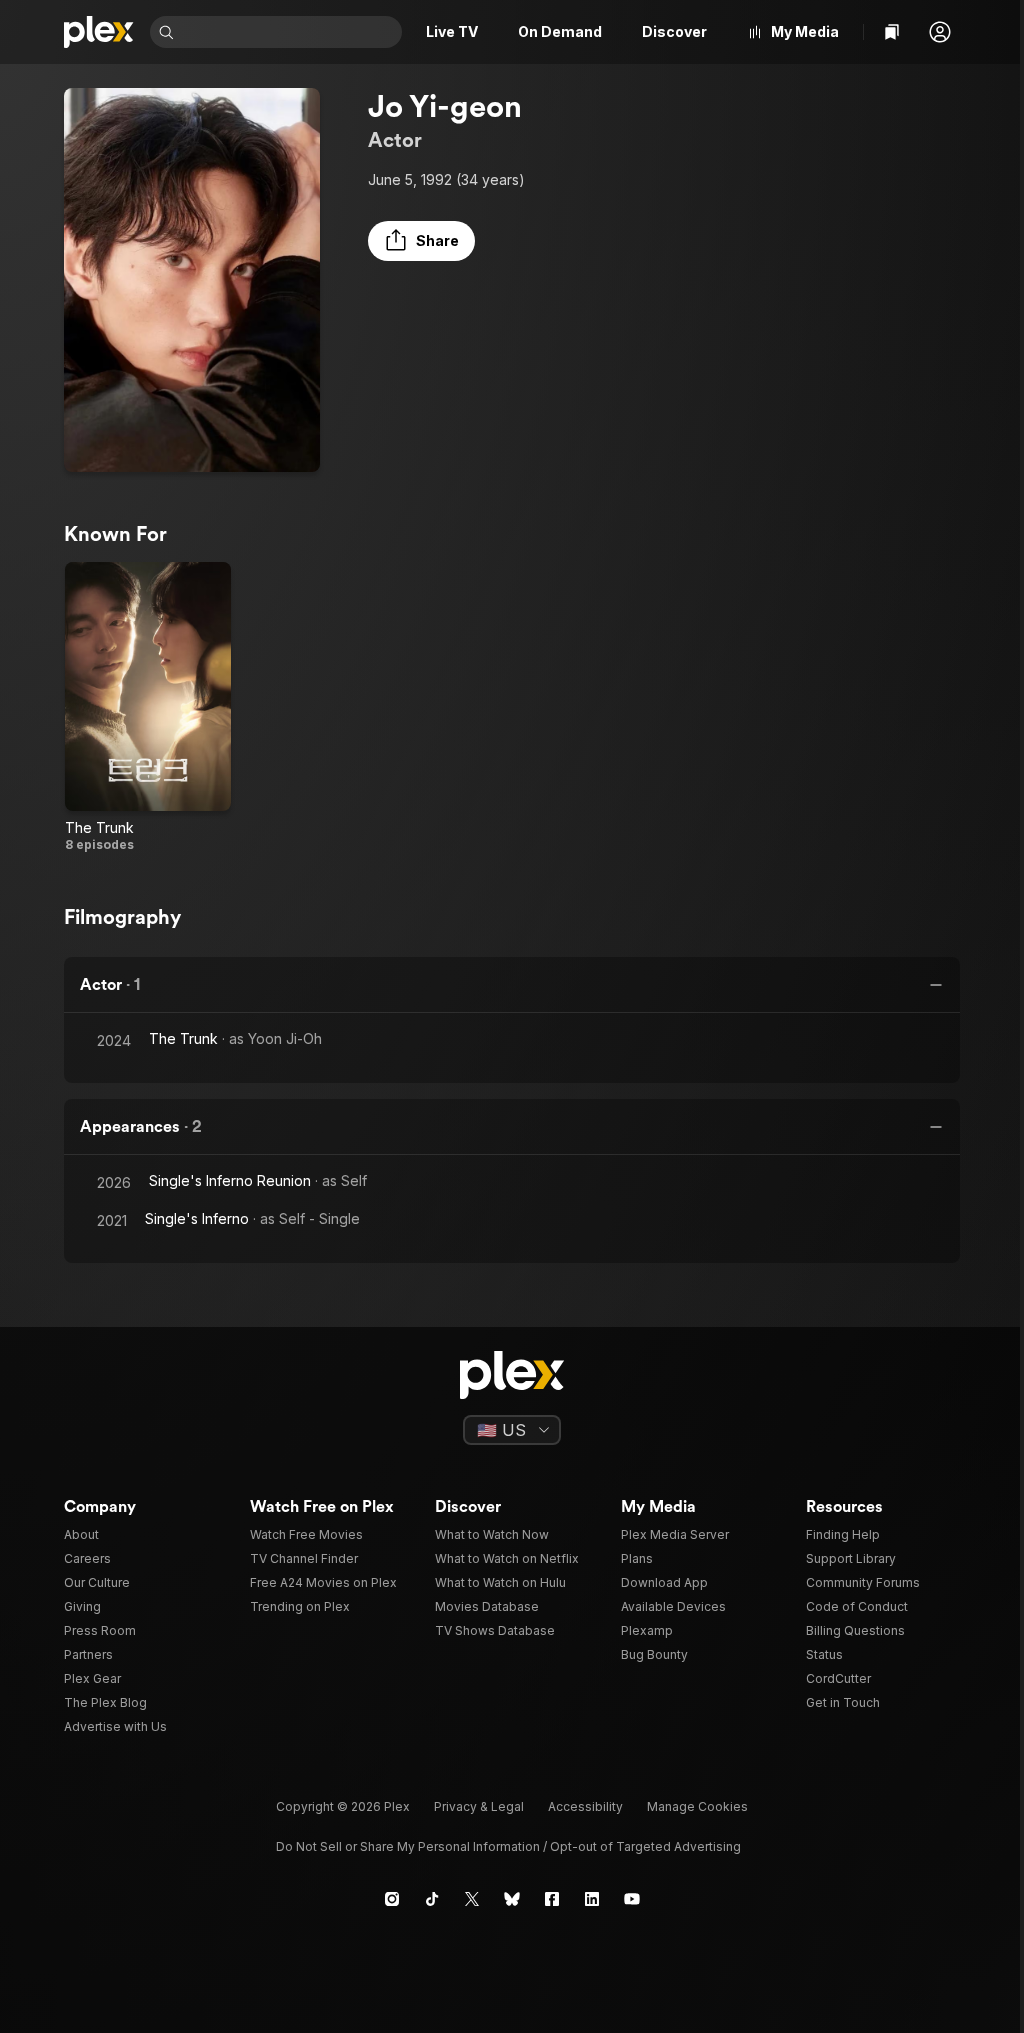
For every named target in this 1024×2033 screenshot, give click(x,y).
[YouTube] (632, 1899)
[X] (472, 1899)
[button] (940, 32)
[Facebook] (552, 1899)
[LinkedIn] (592, 1899)
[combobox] (290, 32)
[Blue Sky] (512, 1899)
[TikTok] (432, 1899)
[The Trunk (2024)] (148, 708)
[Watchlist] (892, 32)
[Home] (99, 32)
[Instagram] (392, 1899)
